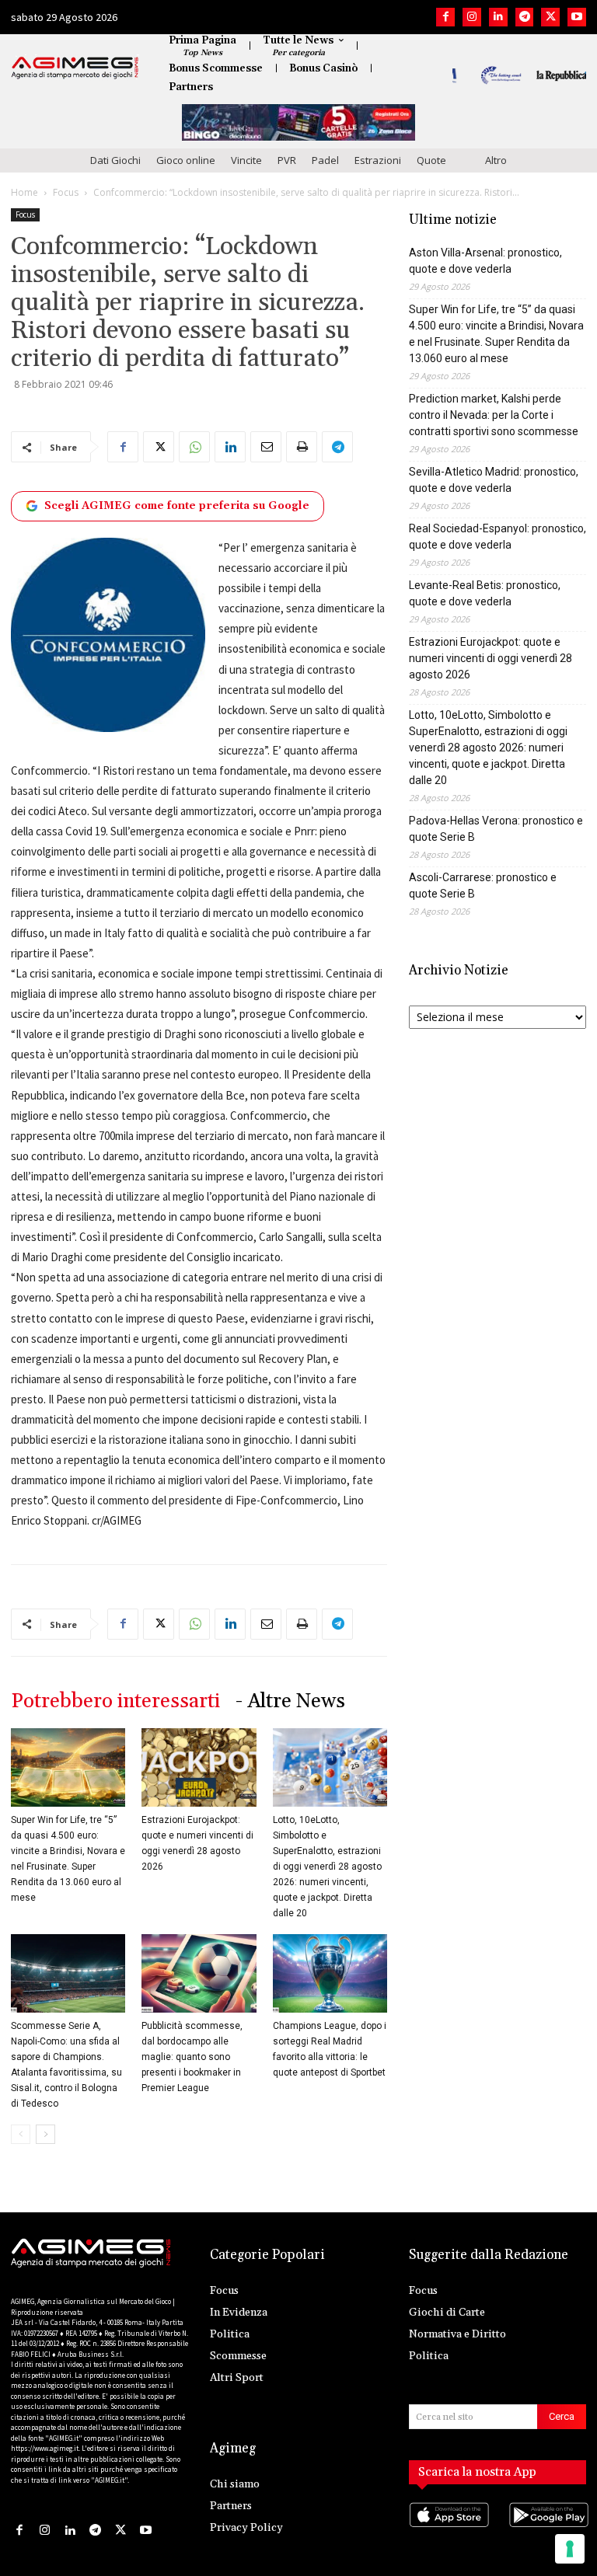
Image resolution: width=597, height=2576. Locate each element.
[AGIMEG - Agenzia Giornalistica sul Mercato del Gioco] (75, 68)
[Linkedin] (498, 17)
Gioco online (186, 160)
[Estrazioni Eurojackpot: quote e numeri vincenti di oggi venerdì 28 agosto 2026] (199, 1767)
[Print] (302, 447)
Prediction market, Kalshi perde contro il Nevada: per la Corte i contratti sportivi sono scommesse (494, 415)
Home (24, 192)
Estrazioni (378, 160)
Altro (496, 160)
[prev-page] (21, 2134)
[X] (550, 17)
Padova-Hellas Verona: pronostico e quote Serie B (496, 829)
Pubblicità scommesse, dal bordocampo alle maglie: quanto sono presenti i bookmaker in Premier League (192, 2057)
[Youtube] (577, 17)
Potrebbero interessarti (115, 1701)
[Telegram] (525, 17)
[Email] (266, 447)
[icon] (448, 2530)
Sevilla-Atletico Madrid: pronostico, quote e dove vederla (494, 480)
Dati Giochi (115, 160)
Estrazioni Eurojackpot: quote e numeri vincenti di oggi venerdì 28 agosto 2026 (491, 658)
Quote (431, 160)
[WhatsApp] (194, 447)
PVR (287, 160)
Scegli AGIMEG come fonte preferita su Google (177, 506)
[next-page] (45, 2134)
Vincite (246, 160)
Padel (325, 160)
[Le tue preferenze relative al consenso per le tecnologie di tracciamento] (570, 2549)
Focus (66, 192)
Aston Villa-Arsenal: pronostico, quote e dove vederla (485, 261)
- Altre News (290, 1701)
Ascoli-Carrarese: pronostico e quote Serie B (483, 885)
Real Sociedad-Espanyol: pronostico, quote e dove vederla (497, 537)
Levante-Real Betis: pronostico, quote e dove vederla (485, 593)
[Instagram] (472, 17)
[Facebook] (445, 17)
